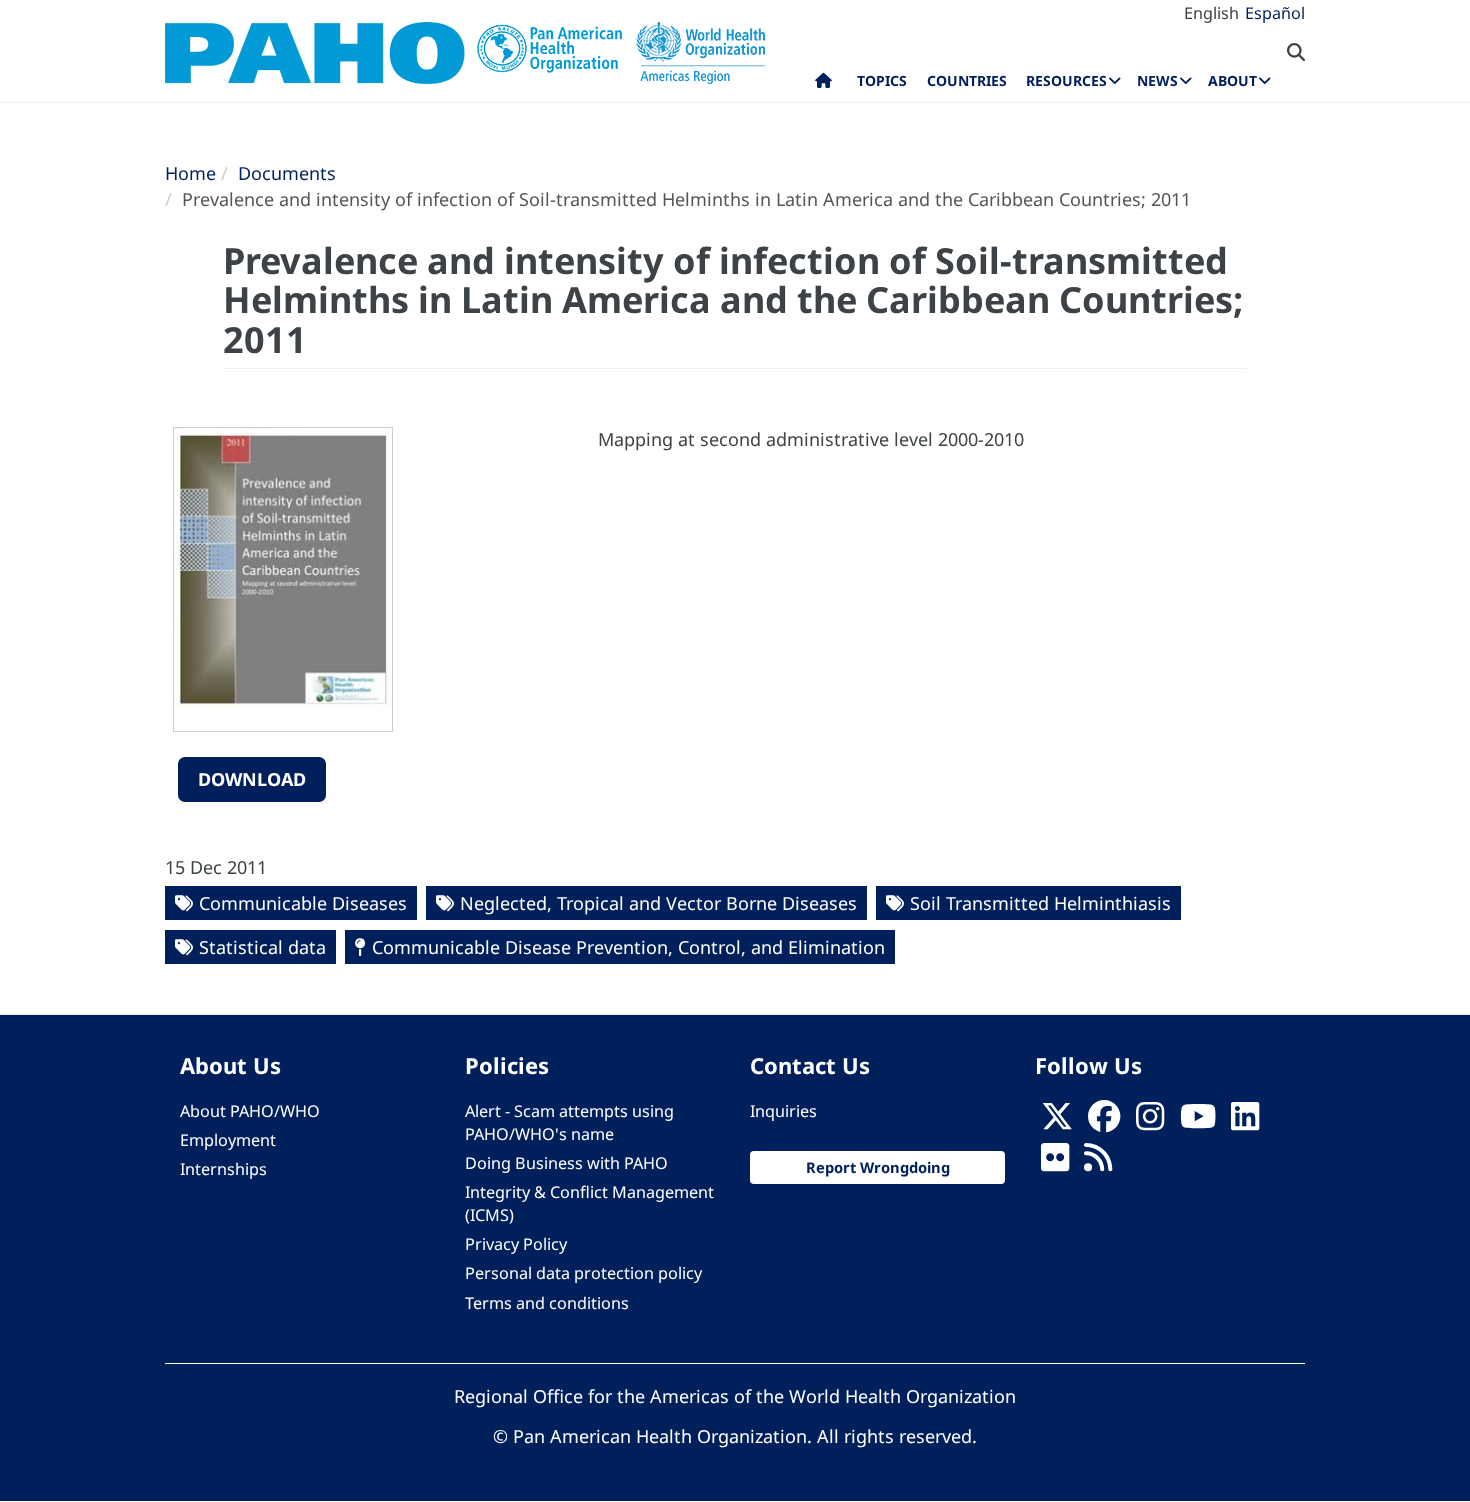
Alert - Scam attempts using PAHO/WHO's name (569, 1122)
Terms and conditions (547, 1303)
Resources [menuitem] (1066, 80)
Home (190, 173)
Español (1275, 13)
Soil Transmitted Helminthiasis (1040, 903)
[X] (1057, 1122)
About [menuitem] (1232, 80)
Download (252, 779)
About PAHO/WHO (250, 1111)
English (1211, 13)
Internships (223, 1169)
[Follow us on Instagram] (1150, 1122)
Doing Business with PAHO (566, 1163)
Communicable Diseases (303, 903)
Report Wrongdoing (878, 1167)
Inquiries (783, 1111)
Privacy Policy (516, 1244)
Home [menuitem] (823, 85)
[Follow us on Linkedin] (1245, 1122)
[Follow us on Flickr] (1055, 1163)
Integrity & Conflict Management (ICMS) (589, 1203)
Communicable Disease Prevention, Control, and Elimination (628, 947)
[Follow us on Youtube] (1198, 1122)
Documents (287, 173)
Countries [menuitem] (967, 80)
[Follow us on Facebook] (1104, 1122)
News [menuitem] (1157, 80)
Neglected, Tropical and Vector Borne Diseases (658, 903)
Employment (228, 1140)
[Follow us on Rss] (1098, 1163)
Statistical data (262, 947)
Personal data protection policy (583, 1273)
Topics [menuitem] (882, 80)
